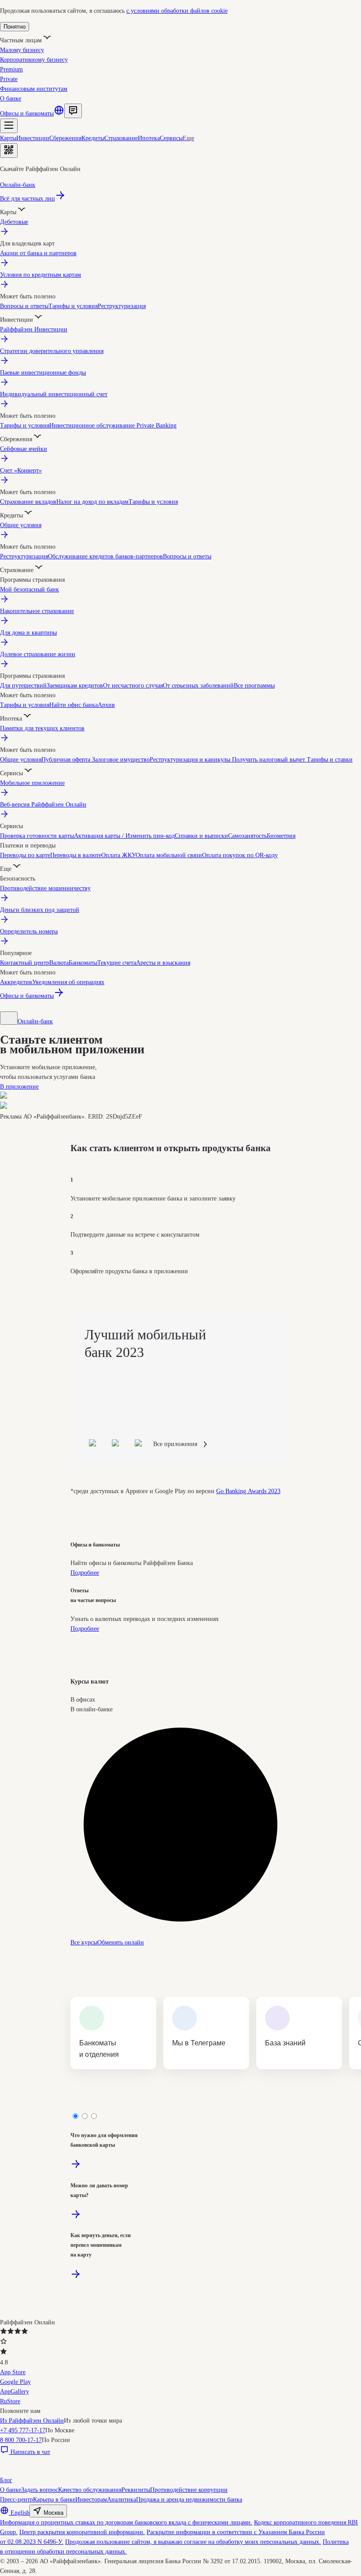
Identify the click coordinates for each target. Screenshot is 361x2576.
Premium (11, 69)
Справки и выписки (201, 836)
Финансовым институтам (34, 89)
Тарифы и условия (73, 306)
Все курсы (84, 1942)
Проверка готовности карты (37, 836)
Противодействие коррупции (189, 2490)
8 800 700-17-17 (21, 2440)
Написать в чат (30, 2452)
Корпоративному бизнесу (34, 60)
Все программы (254, 686)
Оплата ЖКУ (118, 855)
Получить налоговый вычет (268, 760)
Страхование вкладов (28, 502)
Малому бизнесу (22, 50)
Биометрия (281, 836)
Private (9, 79)
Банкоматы (83, 963)
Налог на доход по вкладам (92, 502)
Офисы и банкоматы (27, 113)
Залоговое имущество (121, 760)
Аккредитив (16, 982)
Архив (106, 705)
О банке (11, 99)
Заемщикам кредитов (75, 686)
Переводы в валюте (76, 855)
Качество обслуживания (90, 2490)
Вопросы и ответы (24, 306)
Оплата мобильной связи (169, 855)
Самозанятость (247, 836)
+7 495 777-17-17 (23, 2430)
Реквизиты (136, 2490)
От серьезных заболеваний (198, 686)
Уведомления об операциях (68, 982)
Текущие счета (117, 963)
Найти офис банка (74, 705)
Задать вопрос (40, 2490)
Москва (53, 2513)
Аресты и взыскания (163, 963)
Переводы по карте (25, 855)
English (20, 2513)
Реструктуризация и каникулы (190, 760)
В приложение (19, 1087)
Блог (6, 2480)
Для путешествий (23, 686)
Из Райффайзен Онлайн (32, 2421)
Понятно (15, 27)
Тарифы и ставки (329, 760)
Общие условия (21, 760)
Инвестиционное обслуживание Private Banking (113, 426)
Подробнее (85, 1573)
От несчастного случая (133, 686)
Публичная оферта (67, 760)
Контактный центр (25, 963)
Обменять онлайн (121, 1942)
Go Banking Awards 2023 (248, 1491)
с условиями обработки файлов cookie (177, 11)
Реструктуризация (122, 306)
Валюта (59, 963)
